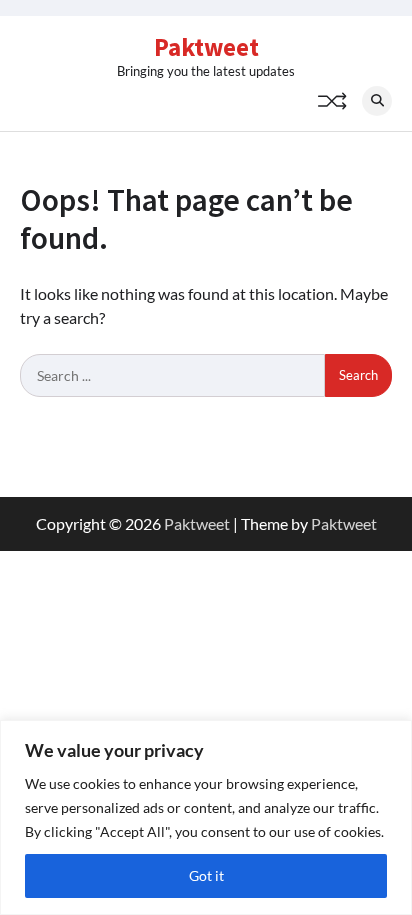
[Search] (377, 101)
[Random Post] (332, 101)
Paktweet (206, 47)
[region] (206, 817)
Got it (206, 875)
